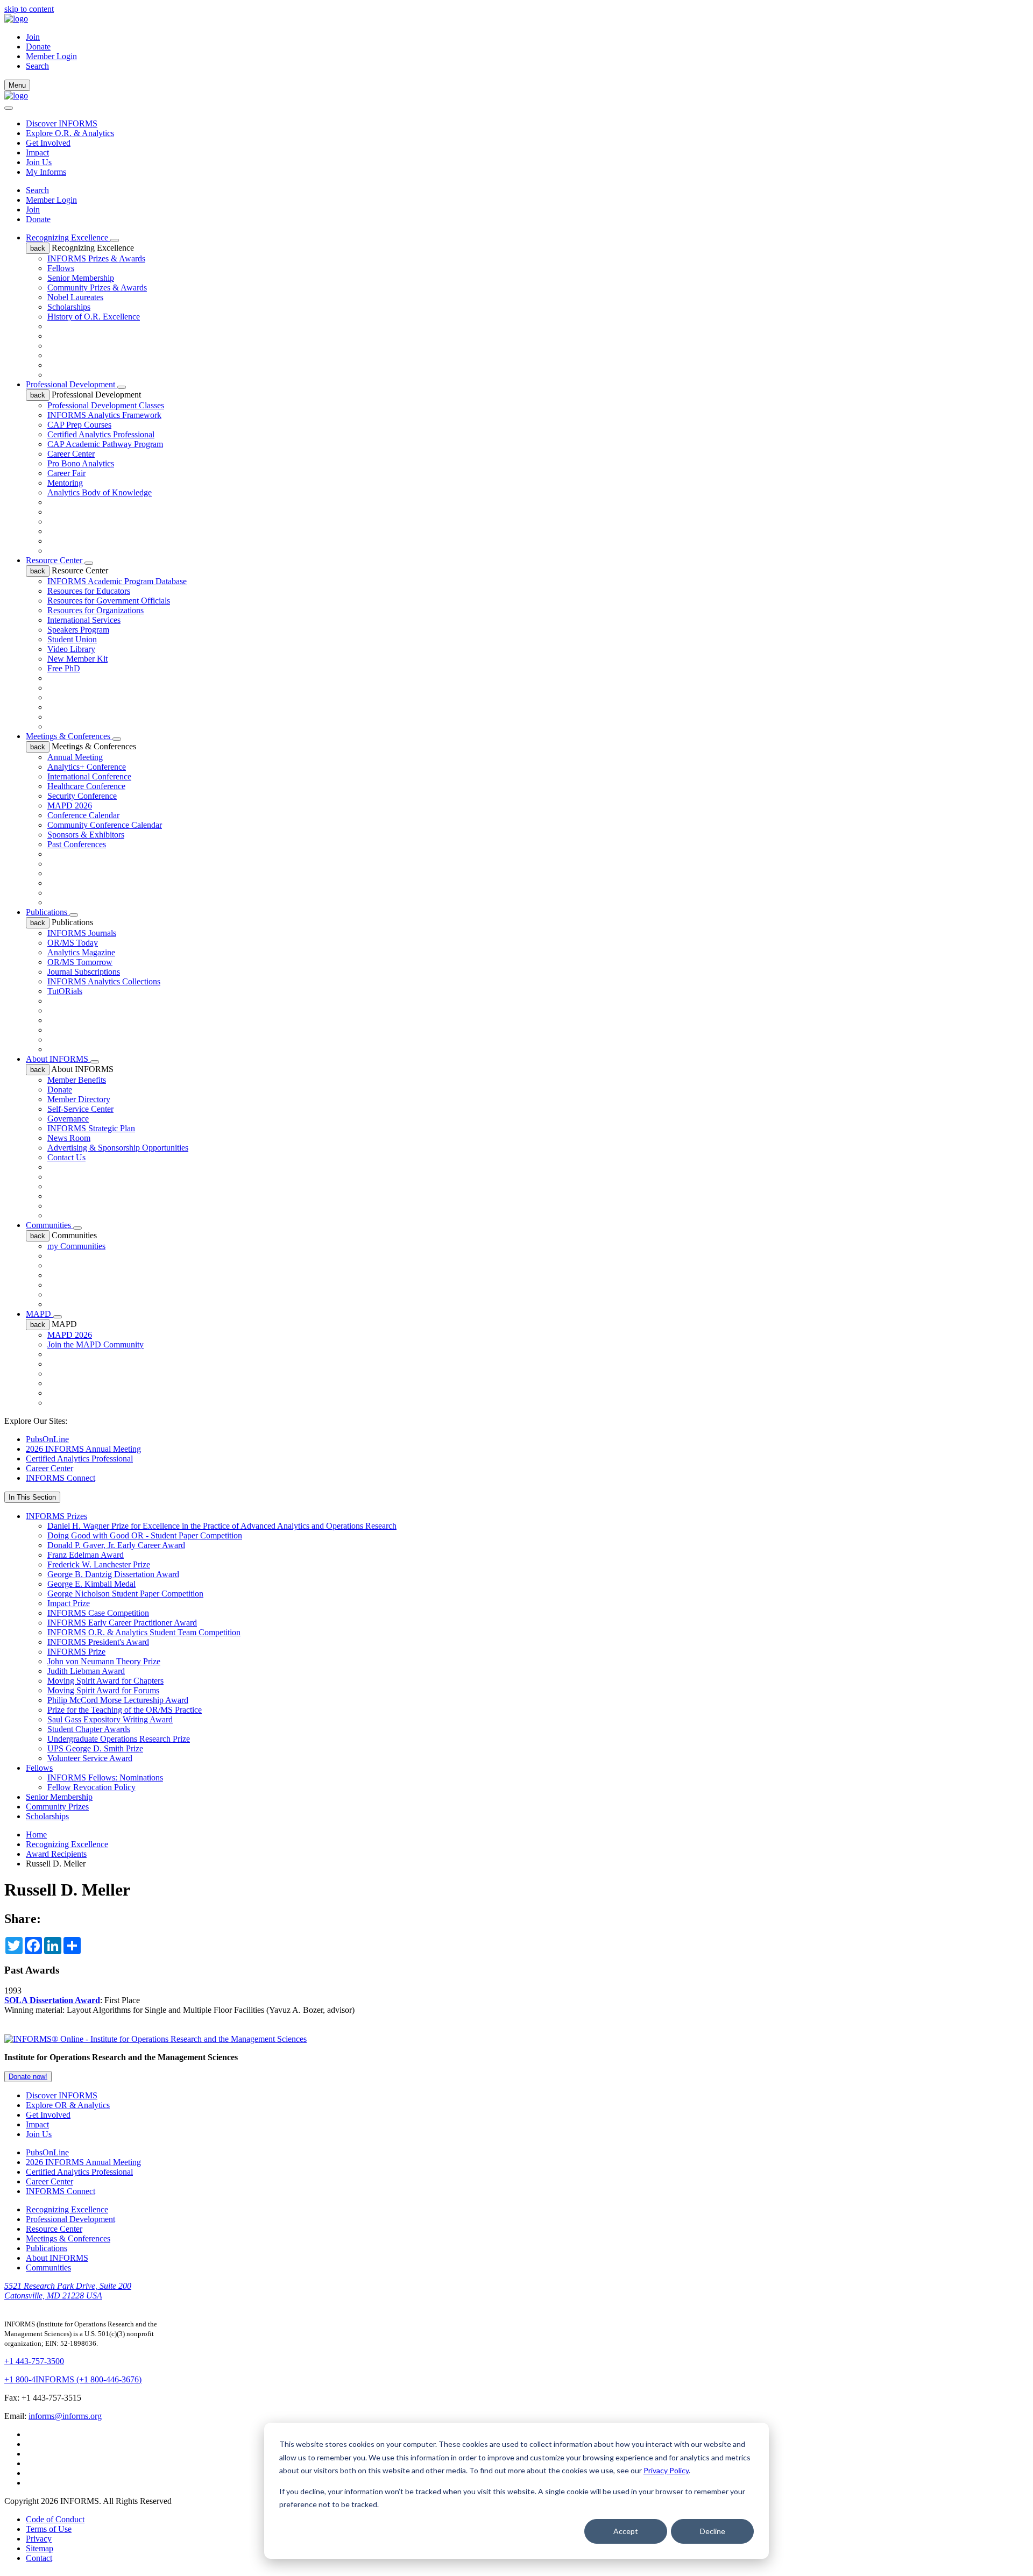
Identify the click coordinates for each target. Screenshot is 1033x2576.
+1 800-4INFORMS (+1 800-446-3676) (73, 2379)
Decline (713, 2531)
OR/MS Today (73, 943)
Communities (49, 1225)
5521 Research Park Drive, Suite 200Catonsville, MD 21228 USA (68, 2291)
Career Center (71, 454)
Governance (68, 1119)
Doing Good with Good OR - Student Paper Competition (145, 1535)
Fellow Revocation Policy (91, 1787)
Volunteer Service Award (90, 1758)
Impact (37, 152)
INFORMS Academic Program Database (117, 581)
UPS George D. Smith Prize (95, 1748)
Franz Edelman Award (86, 1555)
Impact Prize (69, 1603)
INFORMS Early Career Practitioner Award (122, 1623)
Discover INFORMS (62, 123)
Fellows (61, 268)
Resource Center (55, 560)
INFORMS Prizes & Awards (96, 258)
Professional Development (72, 384)
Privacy (39, 2539)
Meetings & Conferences (69, 736)
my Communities (76, 1246)
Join (33, 37)
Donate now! (28, 2077)
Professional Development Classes (106, 405)
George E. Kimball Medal (91, 1584)
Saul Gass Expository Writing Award (110, 1719)
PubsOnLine (47, 1439)
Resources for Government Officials (109, 601)
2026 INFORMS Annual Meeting (83, 1449)
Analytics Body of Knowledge (100, 492)
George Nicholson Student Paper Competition (125, 1594)
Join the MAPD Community (95, 1344)
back (38, 248)
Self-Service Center (80, 1109)
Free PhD (64, 668)
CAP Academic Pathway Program (105, 444)
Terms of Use (49, 2529)
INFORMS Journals (82, 933)
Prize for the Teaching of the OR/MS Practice (125, 1710)
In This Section (32, 1497)
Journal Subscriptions (84, 972)
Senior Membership (81, 278)
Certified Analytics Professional (101, 434)
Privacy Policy (666, 2470)
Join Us (39, 162)
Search (37, 190)
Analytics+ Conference (87, 767)
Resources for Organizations (95, 610)
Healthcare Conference (86, 786)
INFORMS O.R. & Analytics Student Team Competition (144, 1632)
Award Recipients (56, 1854)
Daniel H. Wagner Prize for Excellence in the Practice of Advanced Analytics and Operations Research (222, 1526)
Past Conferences (77, 844)
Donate (38, 47)
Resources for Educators (89, 591)
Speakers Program (78, 630)
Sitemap (40, 2548)
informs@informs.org (65, 2416)
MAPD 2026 (70, 806)
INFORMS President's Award (98, 1642)
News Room (69, 1138)
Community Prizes (57, 1807)
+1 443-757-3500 (34, 2361)
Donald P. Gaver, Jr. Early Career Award (116, 1545)
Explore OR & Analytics (68, 2105)
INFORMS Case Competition (98, 1613)
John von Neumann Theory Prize (104, 1661)
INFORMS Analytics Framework (104, 415)
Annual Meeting (75, 757)
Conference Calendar (83, 815)
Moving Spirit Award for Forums (103, 1690)
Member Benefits (77, 1080)
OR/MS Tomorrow (80, 962)
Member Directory (79, 1099)
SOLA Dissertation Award (52, 2000)
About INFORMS (58, 1059)
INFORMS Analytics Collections (104, 981)
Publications (48, 912)
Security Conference (82, 796)
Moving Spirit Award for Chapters (105, 1681)
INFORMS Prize (76, 1652)
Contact (39, 2558)
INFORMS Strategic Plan (91, 1128)
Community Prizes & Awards (97, 288)
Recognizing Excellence (68, 237)
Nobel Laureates (75, 297)
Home (36, 1835)
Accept (626, 2531)
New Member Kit (77, 659)
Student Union (72, 639)
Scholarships (69, 307)
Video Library (71, 649)
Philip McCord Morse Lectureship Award (118, 1700)
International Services (84, 620)
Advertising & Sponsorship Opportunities (118, 1148)
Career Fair (66, 473)
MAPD (40, 1314)
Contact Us (66, 1157)
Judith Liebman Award (86, 1671)
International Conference (89, 776)
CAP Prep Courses (79, 425)
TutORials (65, 991)
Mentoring (65, 483)
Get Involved (48, 143)
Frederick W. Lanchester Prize (99, 1564)
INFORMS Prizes (56, 1516)
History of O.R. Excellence (94, 317)
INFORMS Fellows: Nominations (105, 1777)
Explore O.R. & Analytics (70, 133)
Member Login (51, 56)
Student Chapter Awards (89, 1729)
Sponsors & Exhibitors (86, 835)
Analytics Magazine (81, 952)
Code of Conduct (55, 2519)
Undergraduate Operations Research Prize (119, 1739)
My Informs (46, 172)
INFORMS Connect (61, 1478)
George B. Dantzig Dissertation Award (113, 1574)
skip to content (29, 9)
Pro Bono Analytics (81, 463)
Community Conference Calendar (105, 825)
